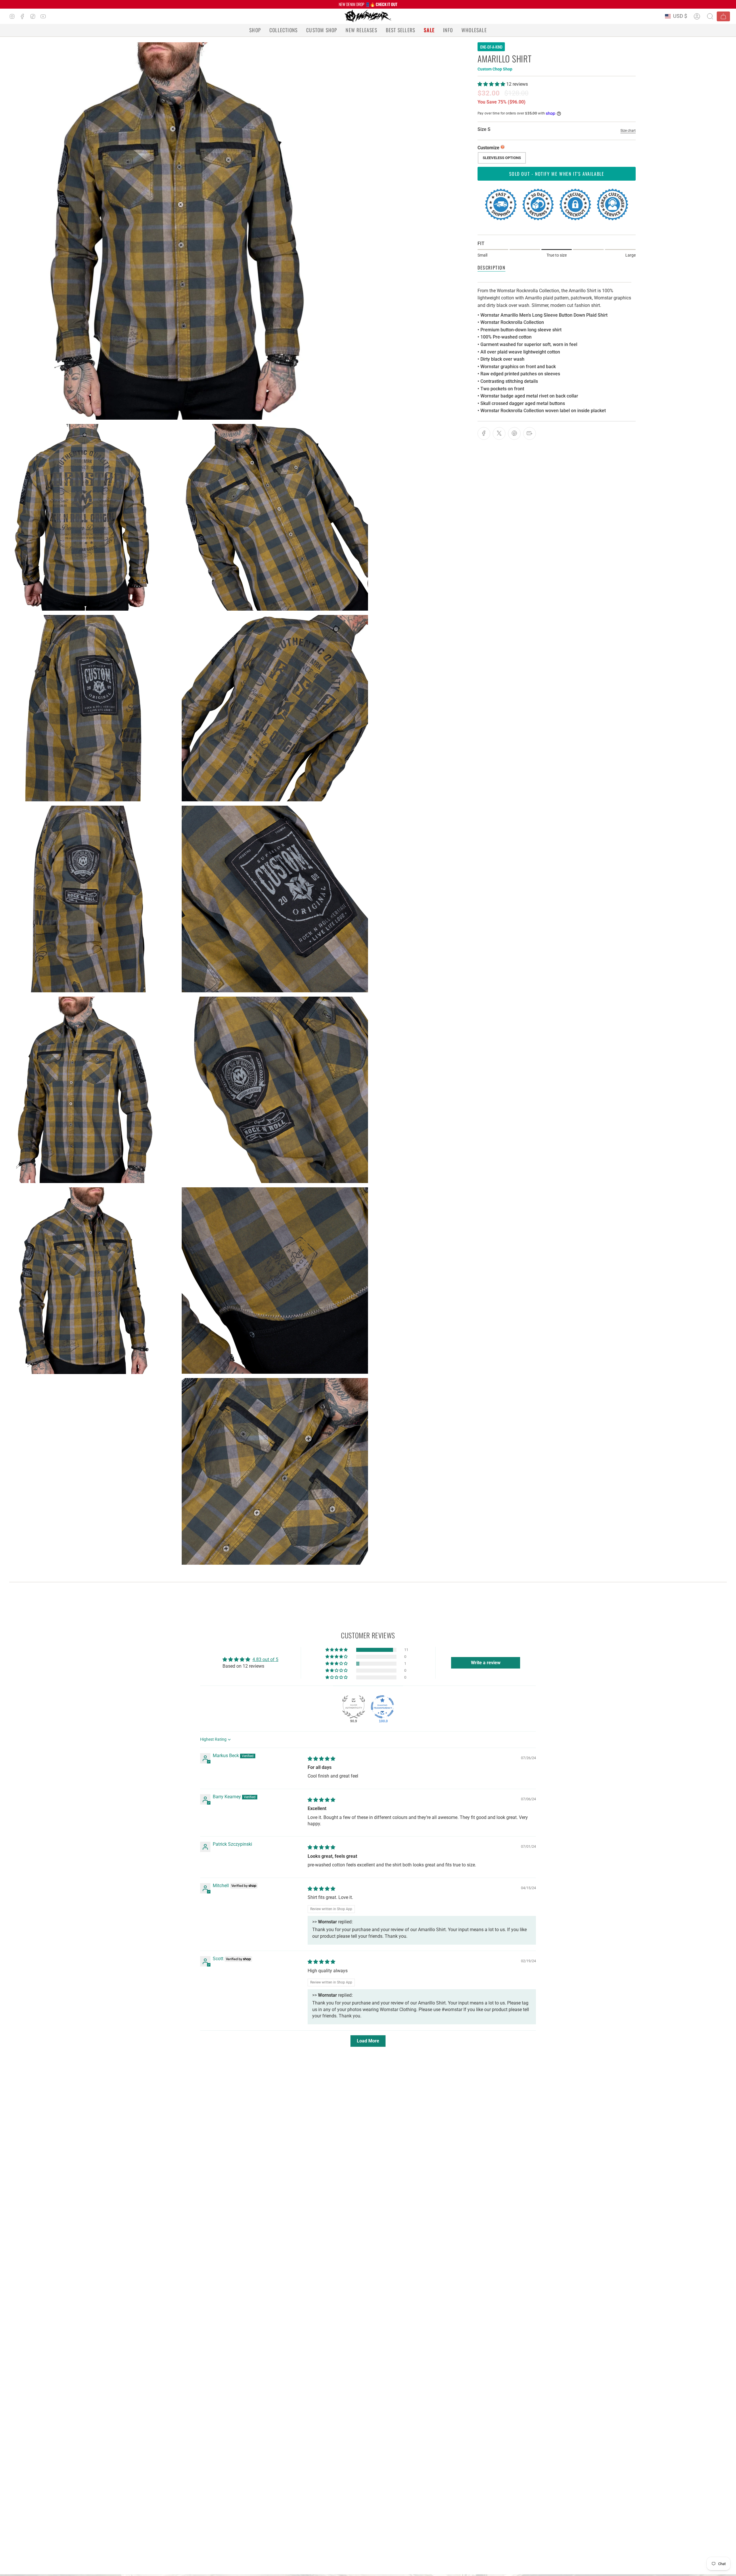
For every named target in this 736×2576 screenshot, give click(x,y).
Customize (488, 148)
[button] (255, 30)
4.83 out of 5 (265, 1659)
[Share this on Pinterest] (514, 433)
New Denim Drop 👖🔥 (368, 4)
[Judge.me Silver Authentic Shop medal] (354, 1707)
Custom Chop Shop (495, 69)
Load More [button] (368, 2041)
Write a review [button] (486, 1663)
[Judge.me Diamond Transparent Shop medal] (382, 1707)
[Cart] (723, 16)
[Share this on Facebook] (484, 433)
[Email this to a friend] (530, 433)
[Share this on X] (499, 433)
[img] (321, 1759)
